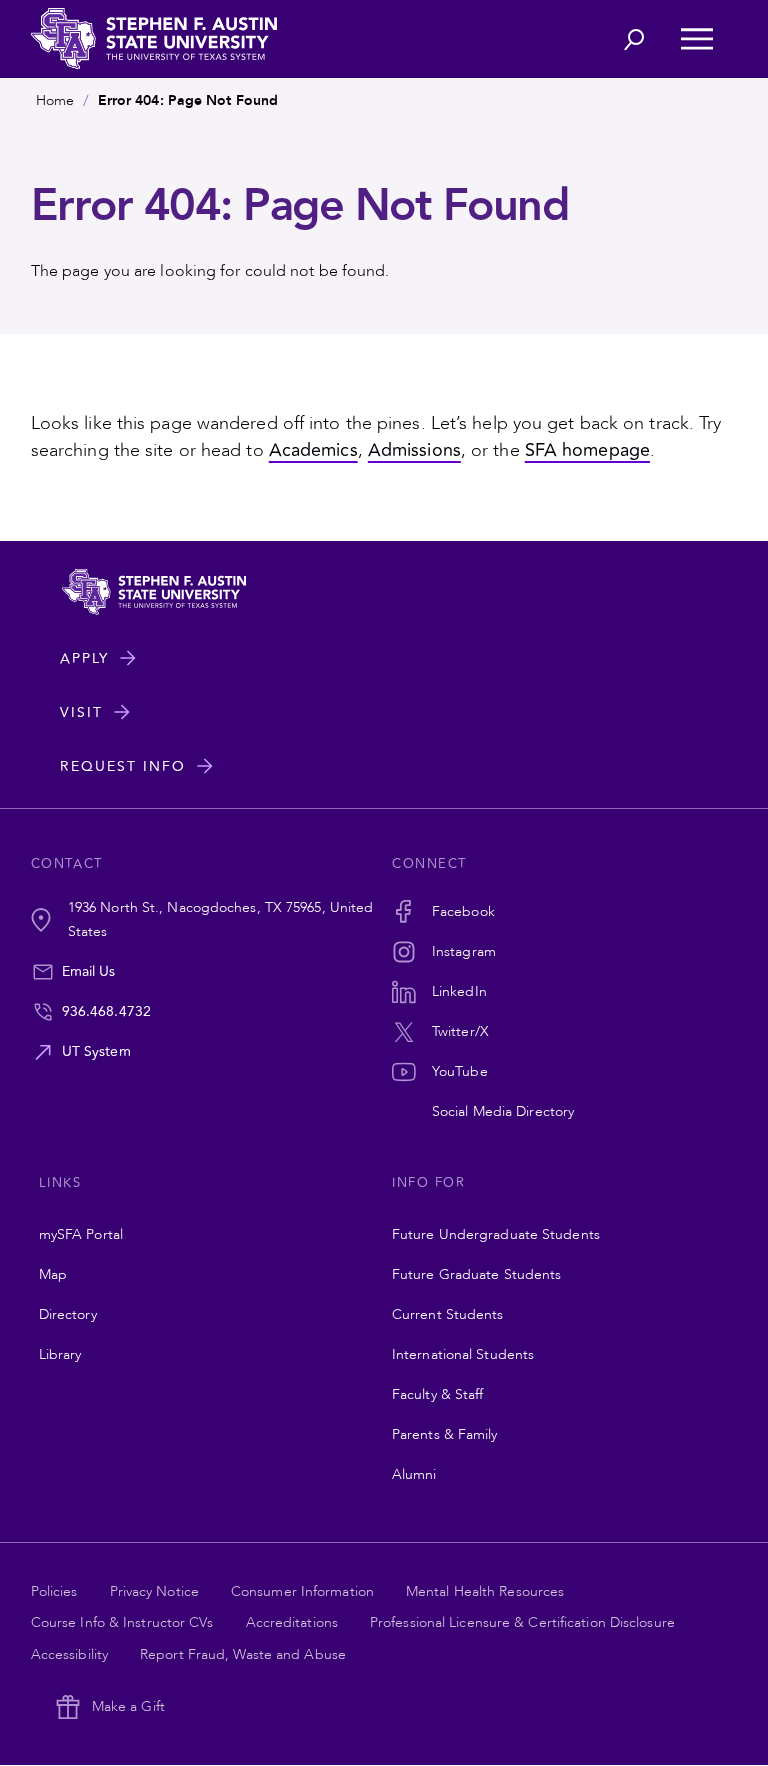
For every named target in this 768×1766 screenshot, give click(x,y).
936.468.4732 (106, 1011)
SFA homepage (587, 450)
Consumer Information (302, 1591)
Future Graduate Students (476, 1274)
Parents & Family (445, 1434)
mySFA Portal (81, 1234)
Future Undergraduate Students (496, 1234)
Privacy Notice (154, 1591)
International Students (463, 1354)
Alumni (414, 1474)
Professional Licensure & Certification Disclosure (522, 1622)
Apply (84, 658)
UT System (96, 1051)
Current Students (448, 1314)
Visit (81, 712)
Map (53, 1274)
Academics (313, 450)
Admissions (414, 450)
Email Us (89, 971)
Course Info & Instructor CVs (122, 1622)
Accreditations (292, 1622)
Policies (54, 1591)
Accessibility (69, 1654)
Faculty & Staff (438, 1394)
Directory (68, 1314)
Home (55, 100)
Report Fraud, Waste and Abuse (243, 1654)
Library (60, 1354)
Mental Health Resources (485, 1591)
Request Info (123, 766)
